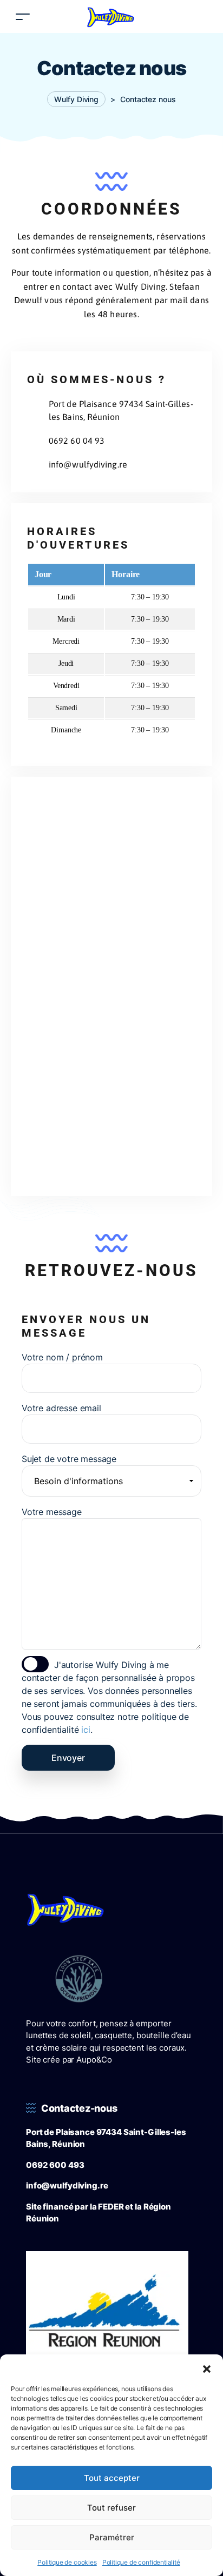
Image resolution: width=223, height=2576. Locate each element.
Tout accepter (112, 2478)
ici (86, 1730)
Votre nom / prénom (62, 1357)
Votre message (52, 1512)
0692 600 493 (55, 2165)
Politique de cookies (67, 2562)
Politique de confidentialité (141, 2562)
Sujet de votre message (69, 1459)
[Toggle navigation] (23, 16)
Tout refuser (111, 2508)
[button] (207, 2368)
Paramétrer (112, 2537)
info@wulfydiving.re (67, 2185)
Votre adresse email (61, 1408)
